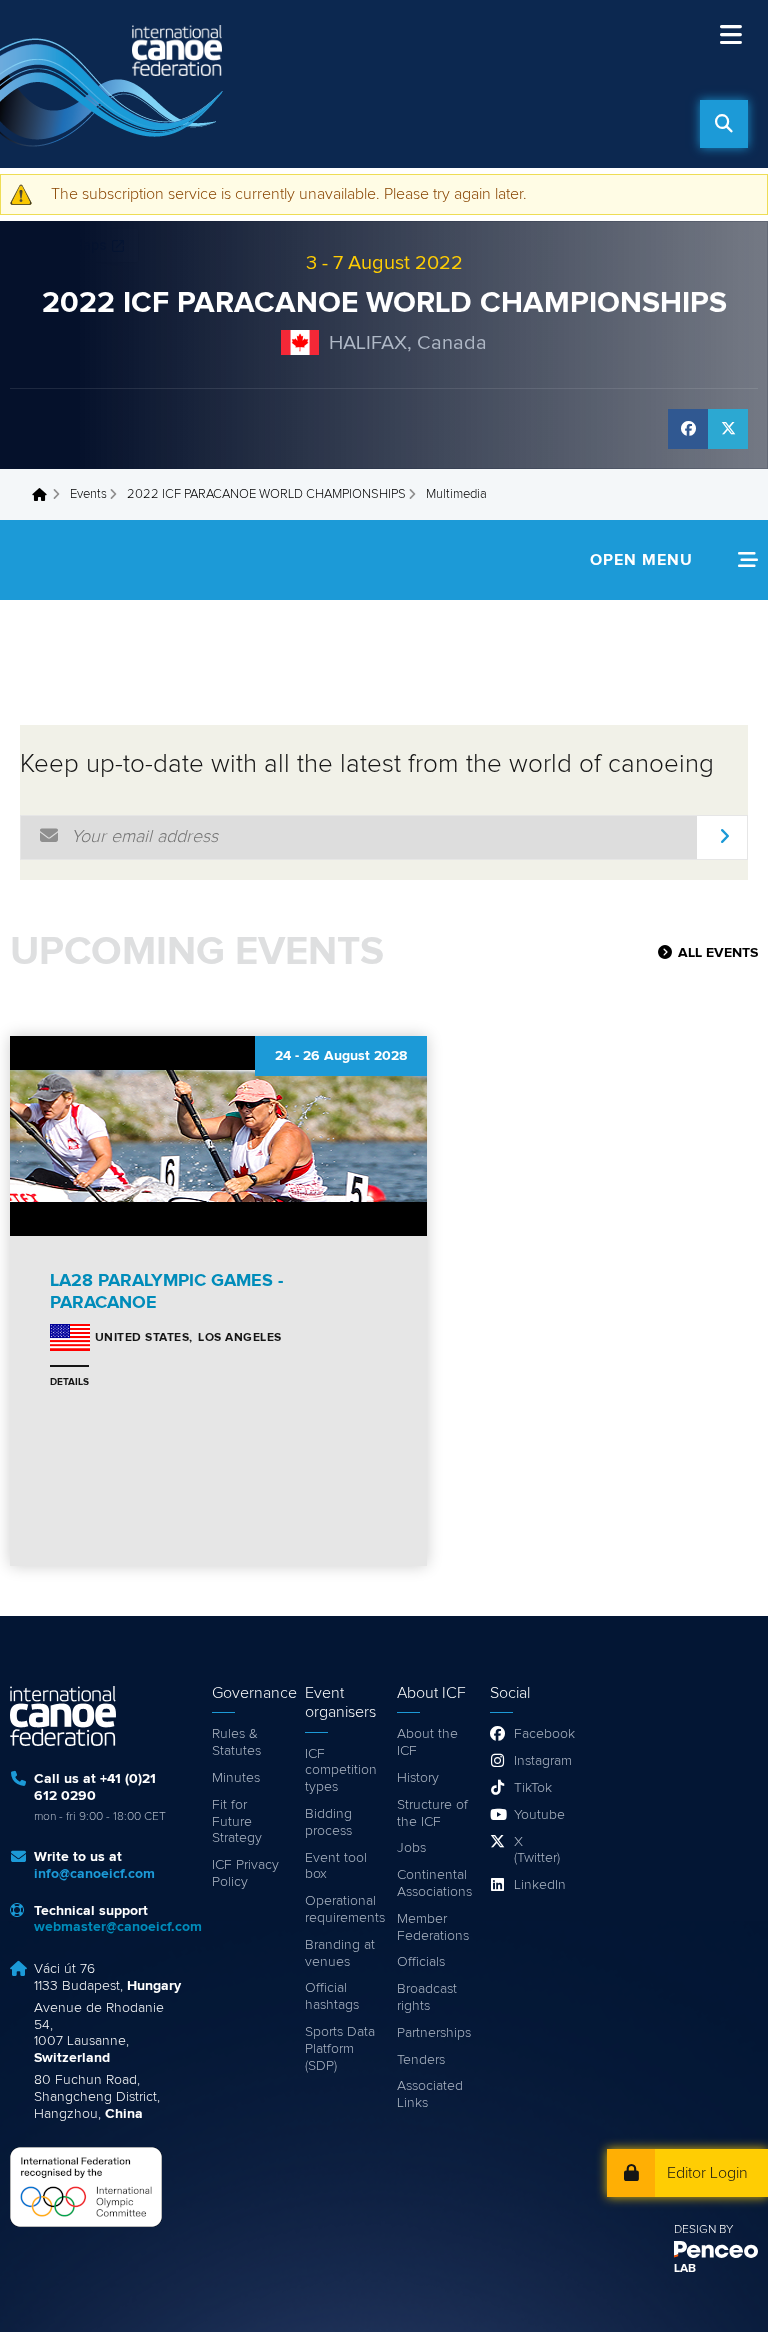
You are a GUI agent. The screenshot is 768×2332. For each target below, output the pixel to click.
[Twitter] (728, 429)
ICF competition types (341, 1771)
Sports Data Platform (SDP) (340, 2049)
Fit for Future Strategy (237, 1822)
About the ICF (427, 1742)
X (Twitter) (537, 1850)
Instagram (538, 1761)
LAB (685, 2269)
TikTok (533, 1788)
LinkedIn (538, 1885)
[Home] (115, 84)
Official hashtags (332, 1996)
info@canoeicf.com (94, 1874)
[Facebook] (688, 429)
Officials (421, 1962)
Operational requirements (341, 1909)
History (418, 1778)
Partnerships (433, 2033)
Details (69, 1382)
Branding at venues (340, 1953)
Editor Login (707, 2173)
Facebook (538, 1734)
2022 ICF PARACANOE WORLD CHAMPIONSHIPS (384, 303)
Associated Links (430, 2094)
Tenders (421, 2060)
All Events (718, 953)
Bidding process (328, 1822)
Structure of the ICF (432, 1813)
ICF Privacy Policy (245, 1873)
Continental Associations (433, 1883)
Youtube (538, 1815)
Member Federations (433, 1927)
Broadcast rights (427, 1997)
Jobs (411, 1848)
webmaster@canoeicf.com (118, 1927)
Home (45, 495)
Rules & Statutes (236, 1742)
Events (88, 494)
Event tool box (336, 1866)
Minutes (236, 1778)
